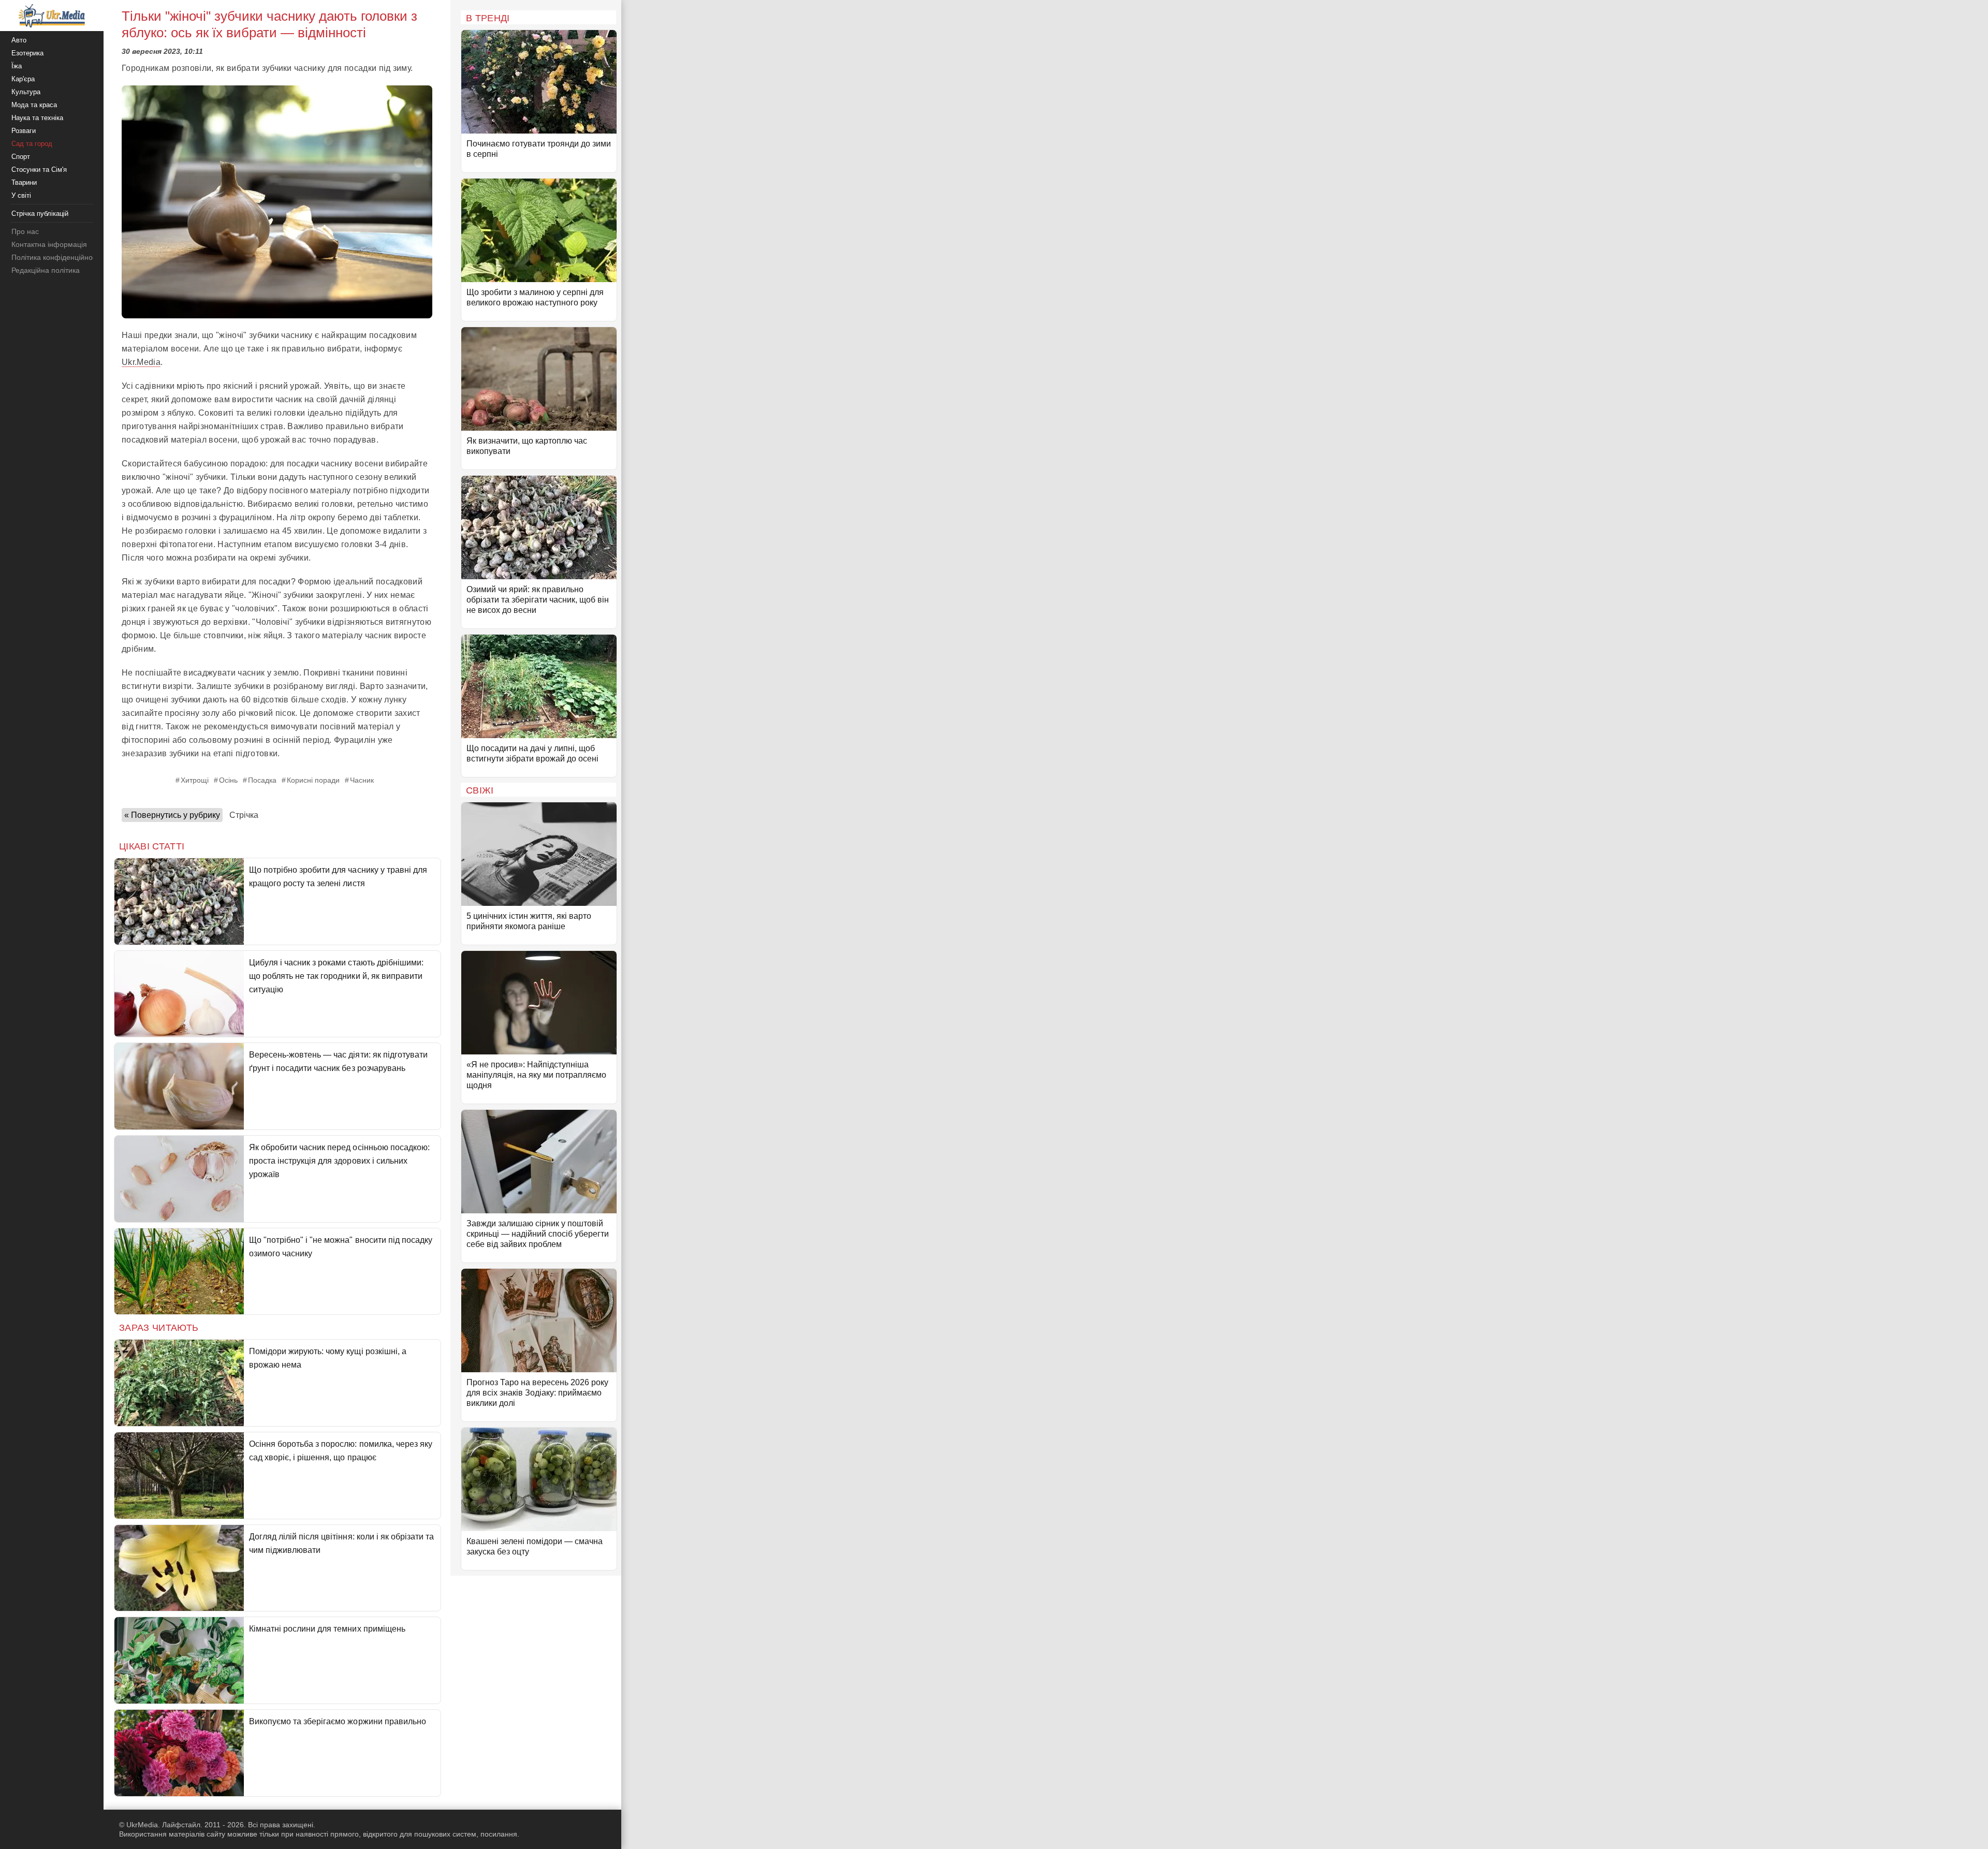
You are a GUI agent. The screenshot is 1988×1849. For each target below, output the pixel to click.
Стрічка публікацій (40, 214)
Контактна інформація (49, 244)
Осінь (228, 780)
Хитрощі (195, 780)
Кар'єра (23, 79)
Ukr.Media (141, 362)
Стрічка (244, 815)
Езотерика (27, 53)
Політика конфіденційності (56, 257)
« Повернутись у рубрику (172, 815)
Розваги (24, 131)
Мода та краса (34, 105)
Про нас (25, 231)
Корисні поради (313, 780)
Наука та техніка (37, 118)
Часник (362, 780)
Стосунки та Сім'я (39, 170)
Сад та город (32, 144)
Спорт (21, 157)
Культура (26, 92)
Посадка (262, 780)
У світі (21, 195)
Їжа (17, 66)
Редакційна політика (46, 270)
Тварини (24, 182)
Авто (19, 40)
